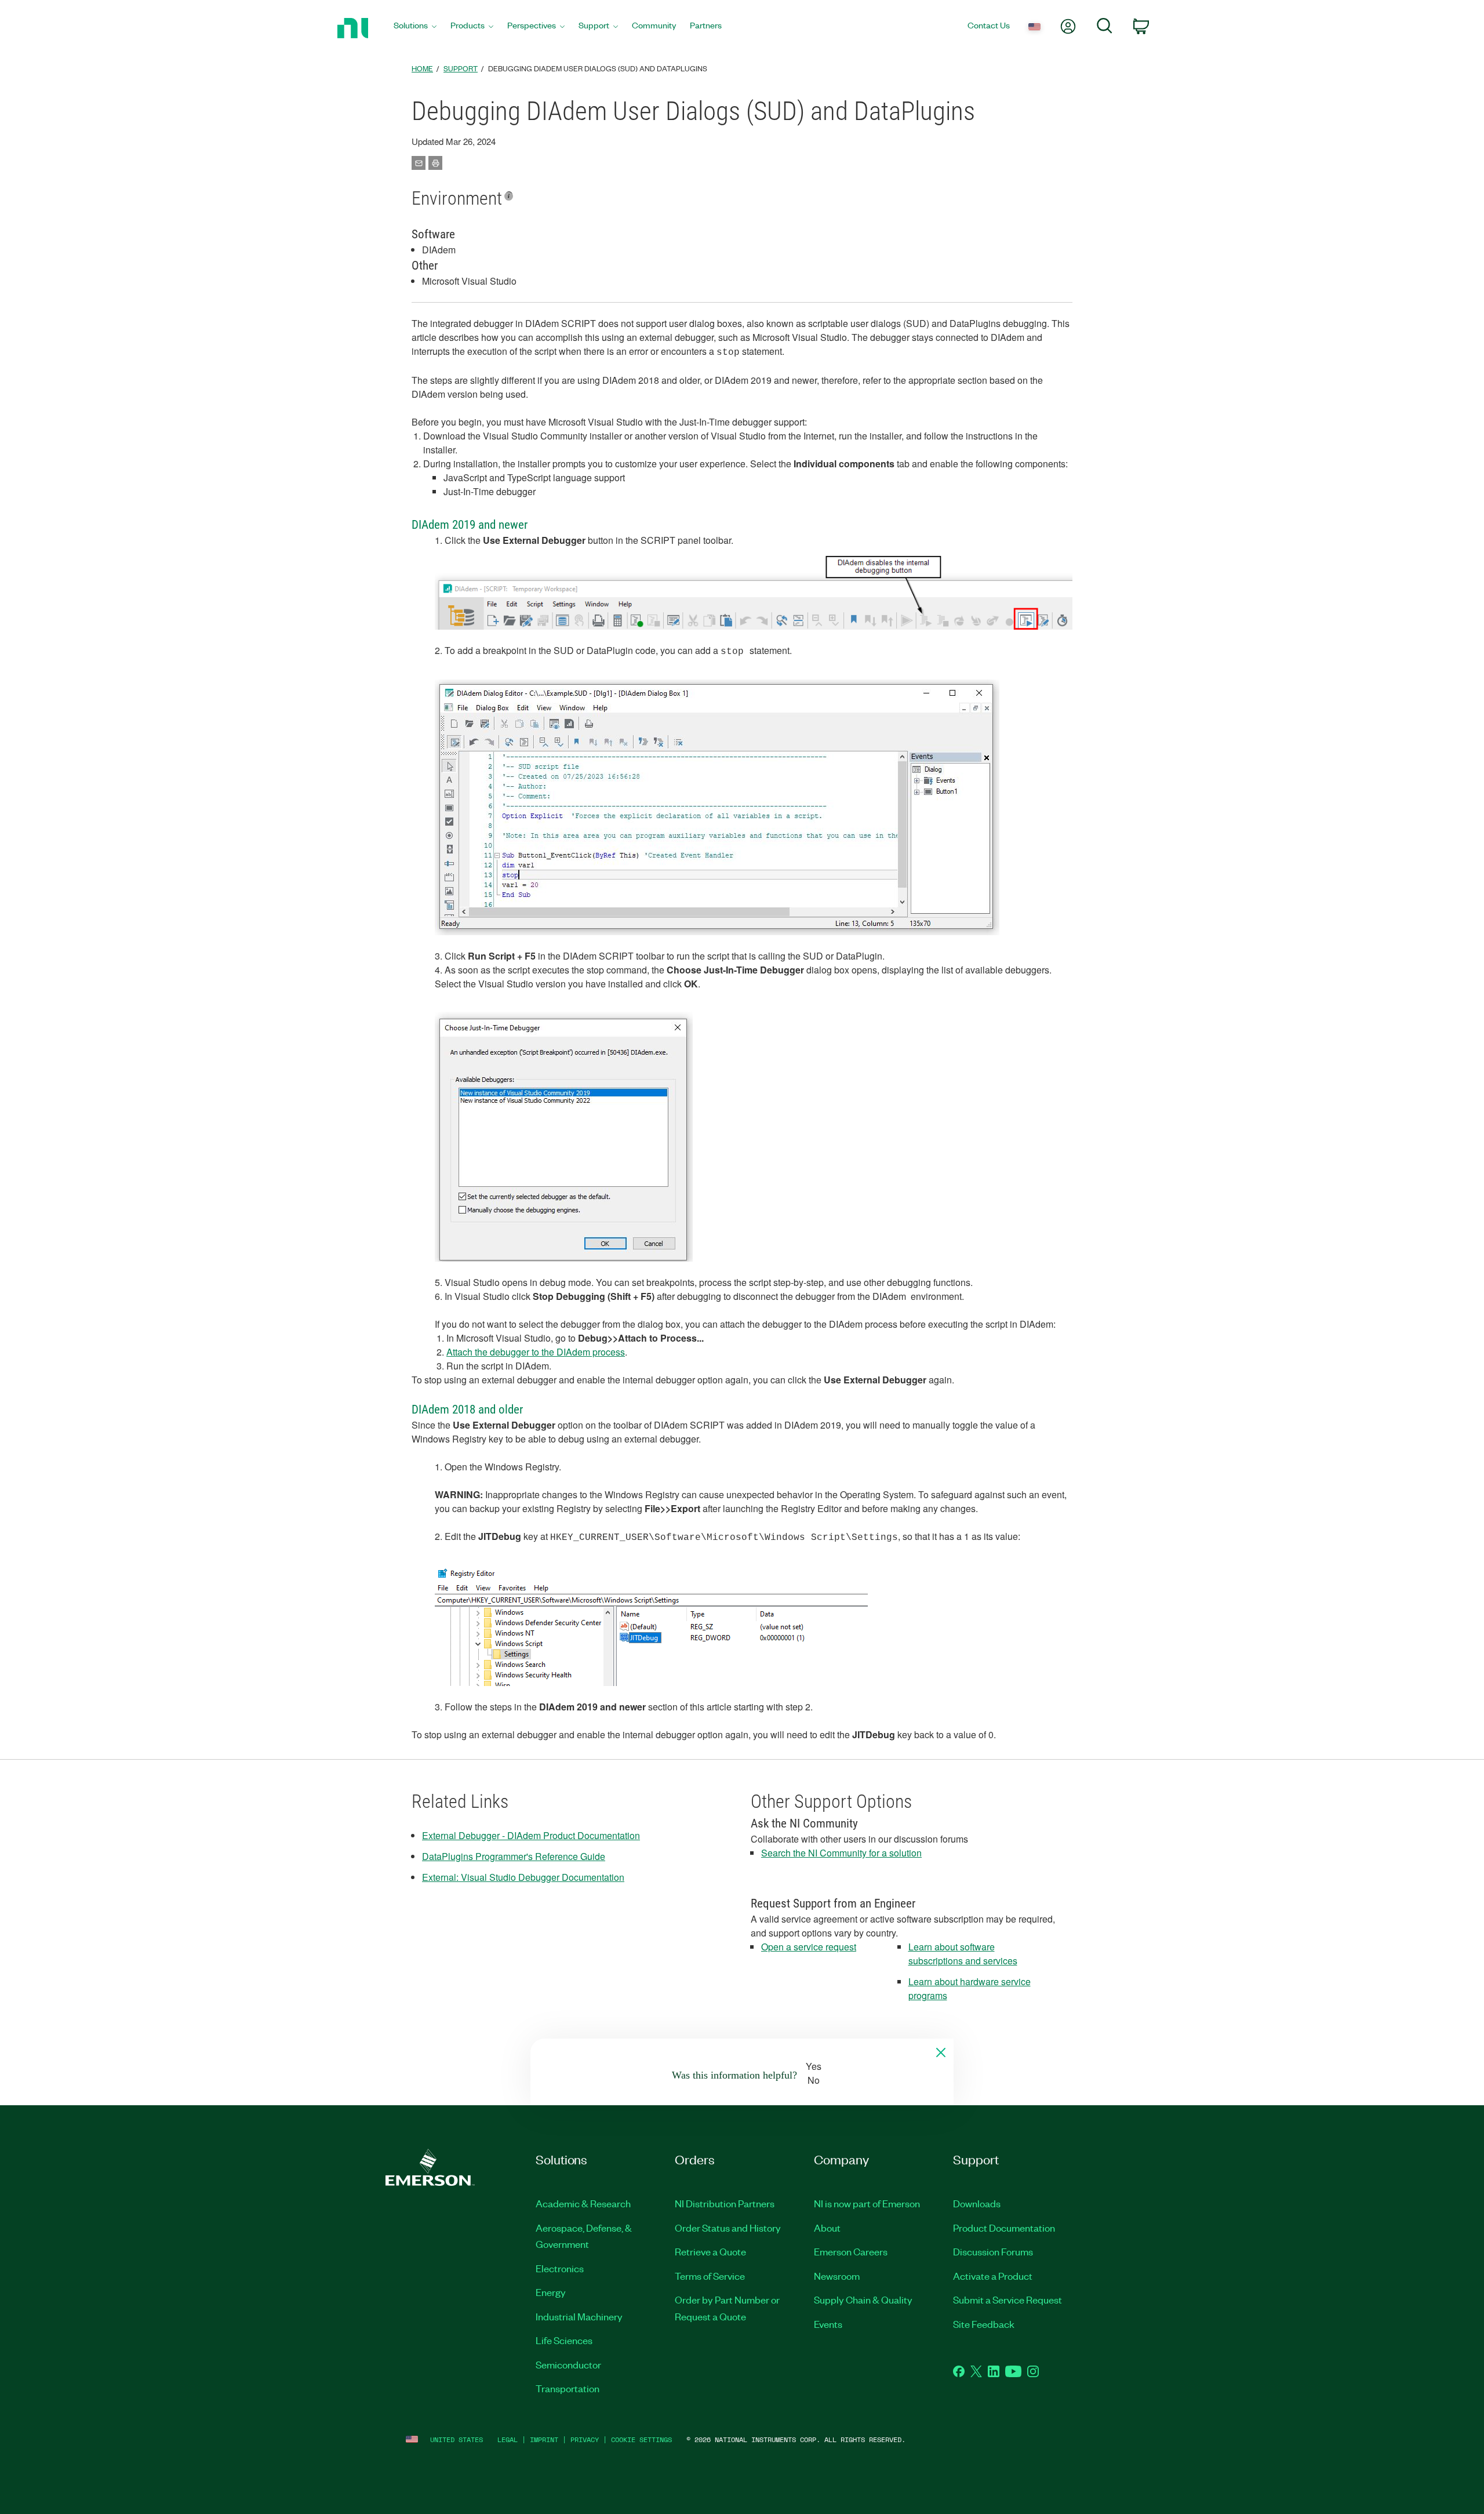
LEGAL (508, 2439)
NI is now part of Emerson (867, 2203)
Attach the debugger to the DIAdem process (536, 1352)
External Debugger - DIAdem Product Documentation (531, 1835)
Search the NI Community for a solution (841, 1853)
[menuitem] (415, 28)
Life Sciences (564, 2340)
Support (461, 68)
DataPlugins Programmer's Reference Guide (514, 1856)
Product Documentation (1004, 2228)
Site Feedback (984, 2324)
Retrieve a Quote (710, 2251)
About (827, 2228)
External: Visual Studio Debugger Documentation (523, 1877)
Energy (551, 2292)
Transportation (568, 2388)
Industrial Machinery (579, 2316)
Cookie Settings (641, 2439)
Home (422, 68)
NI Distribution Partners (725, 2203)
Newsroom (837, 2276)
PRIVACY (585, 2439)
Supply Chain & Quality (863, 2299)
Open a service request (809, 1947)
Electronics (560, 2268)
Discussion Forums (993, 2251)
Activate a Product (993, 2276)
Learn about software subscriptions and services (963, 1954)
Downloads (977, 2203)
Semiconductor (568, 2364)
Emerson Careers (851, 2251)
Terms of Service (710, 2276)
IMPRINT (544, 2439)
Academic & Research (583, 2203)
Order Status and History (728, 2228)
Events (828, 2324)
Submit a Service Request (1007, 2299)
